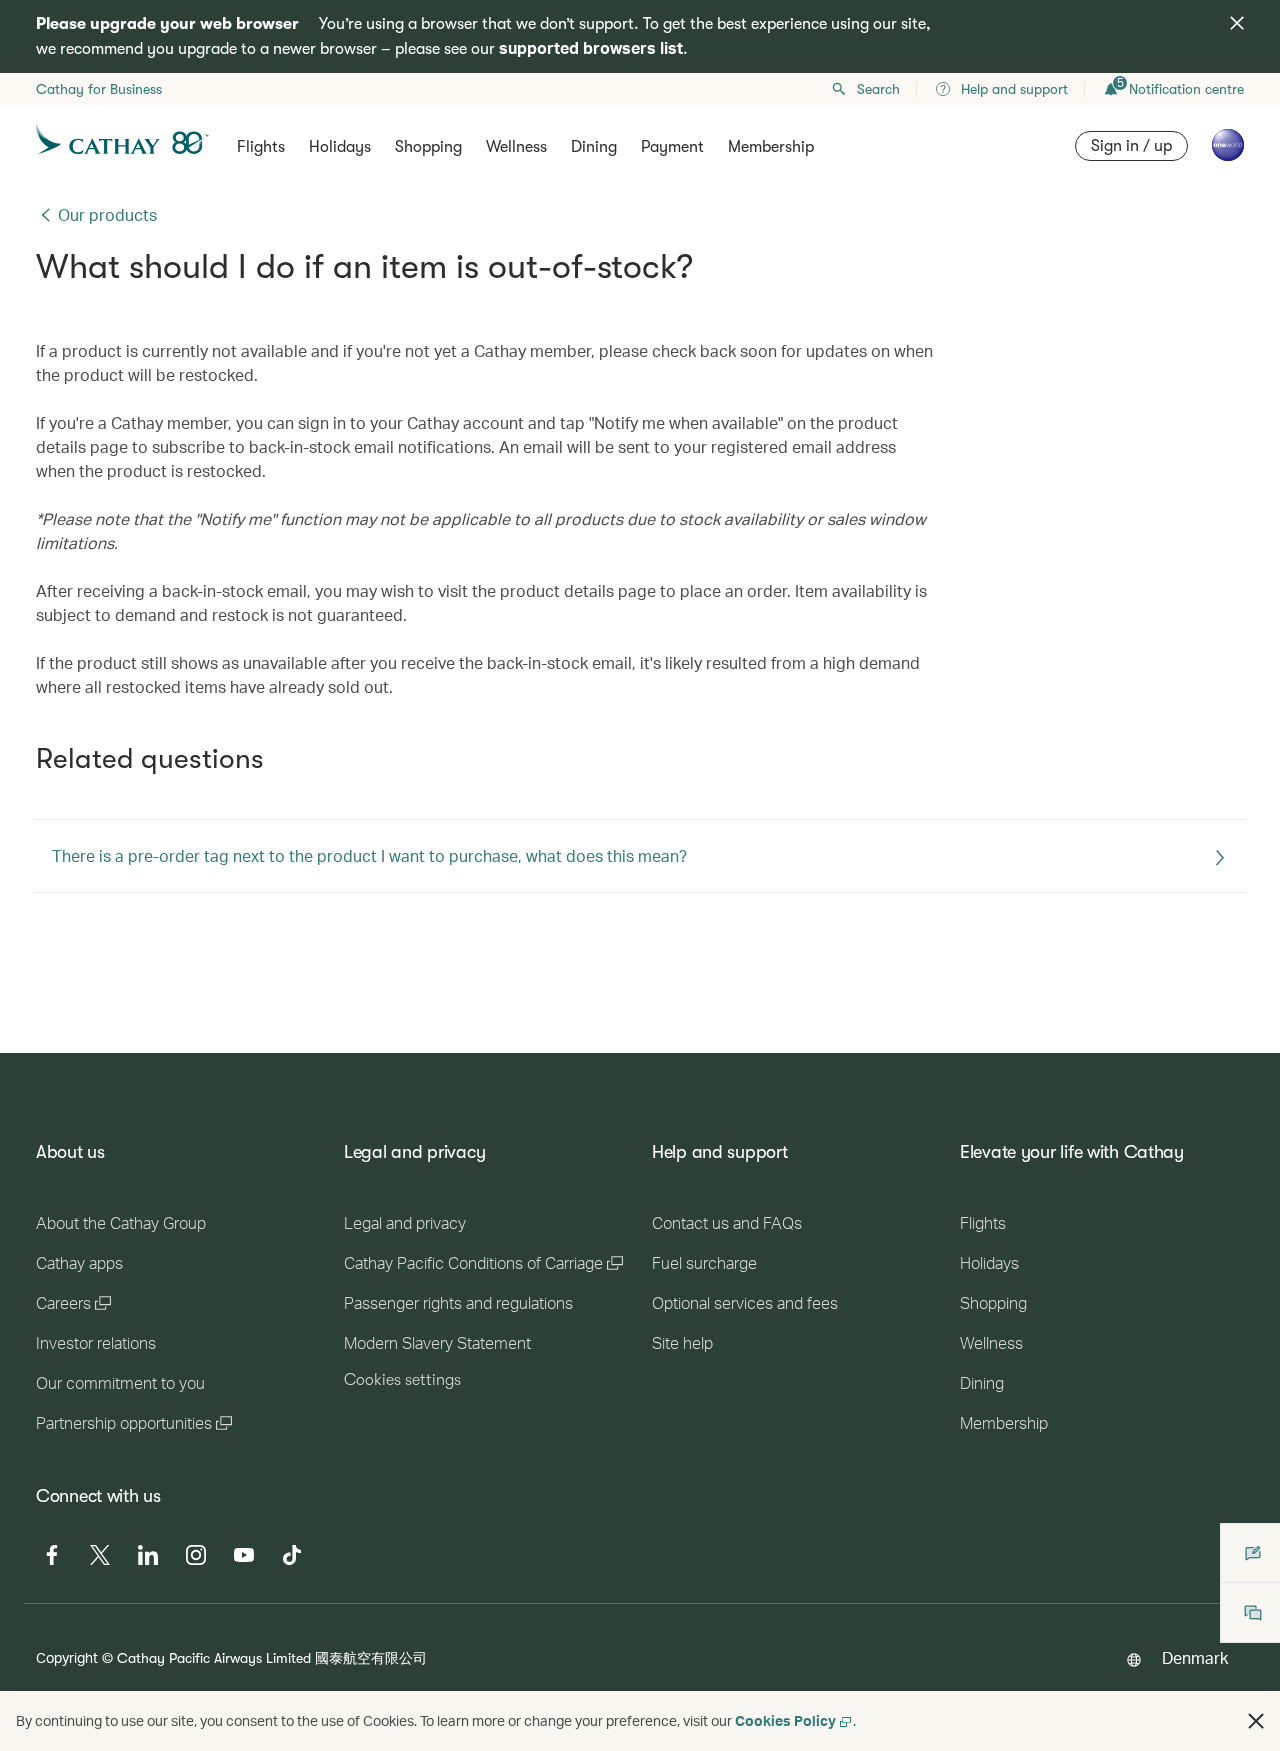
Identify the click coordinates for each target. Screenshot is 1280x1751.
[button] (1256, 1721)
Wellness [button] (516, 147)
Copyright (67, 1657)
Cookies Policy (785, 1720)
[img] (1237, 23)
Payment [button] (672, 147)
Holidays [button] (340, 147)
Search (878, 89)
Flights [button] (261, 147)
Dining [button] (594, 147)
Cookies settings (402, 1380)
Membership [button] (771, 147)
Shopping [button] (428, 147)
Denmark (1195, 1657)
